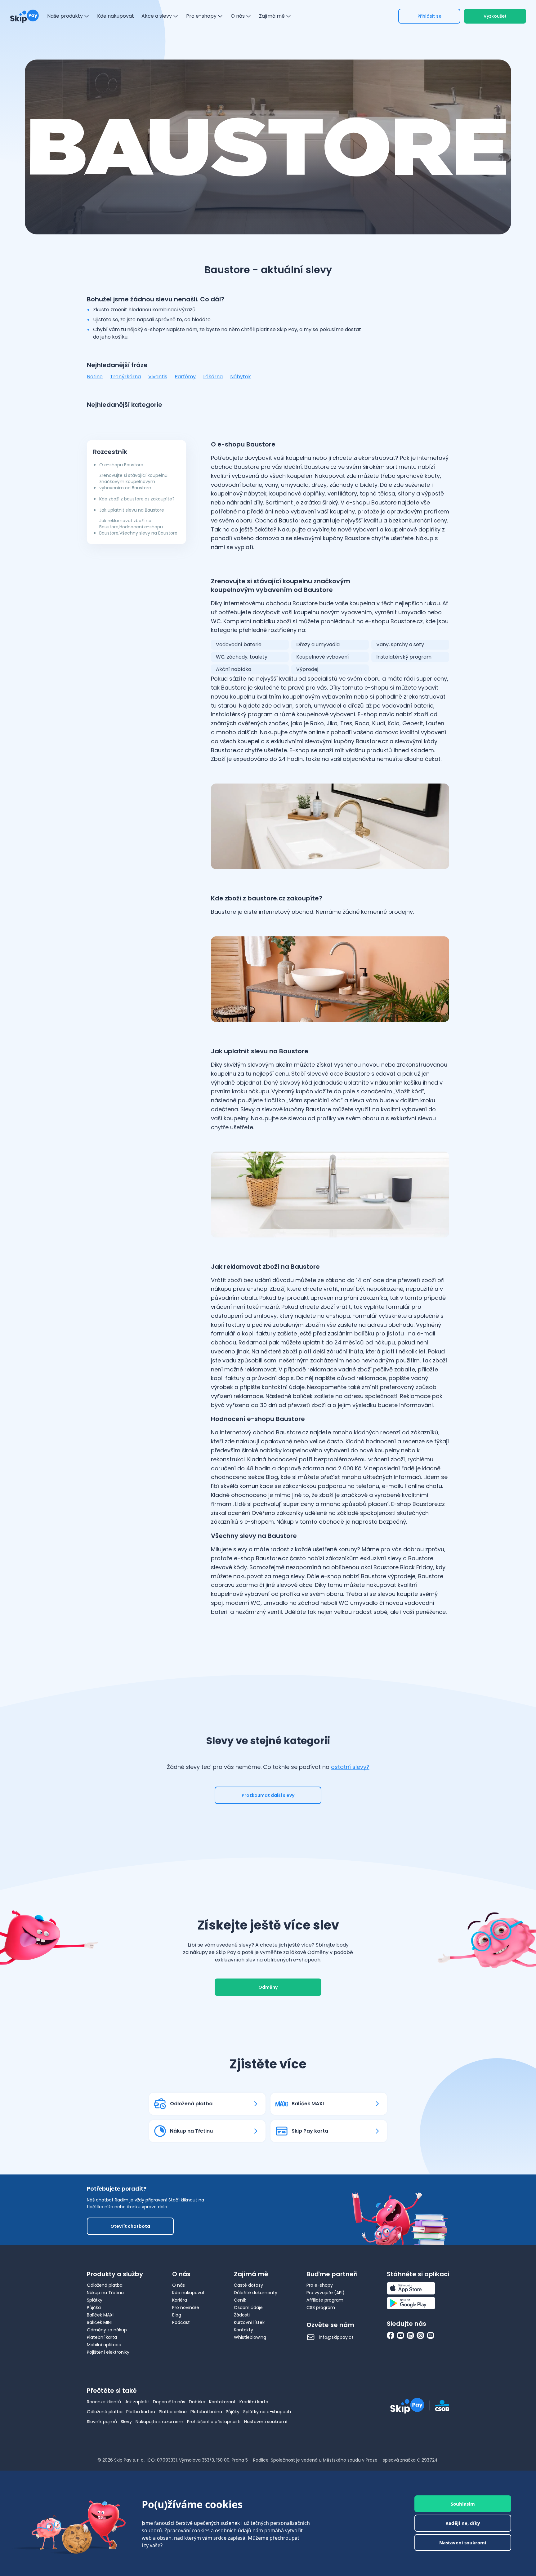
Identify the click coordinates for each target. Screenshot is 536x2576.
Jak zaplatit (137, 2402)
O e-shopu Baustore (121, 465)
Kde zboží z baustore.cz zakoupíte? (137, 499)
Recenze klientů (104, 2402)
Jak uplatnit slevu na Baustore (132, 510)
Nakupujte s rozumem (159, 2422)
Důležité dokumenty (256, 2293)
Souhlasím (463, 2504)
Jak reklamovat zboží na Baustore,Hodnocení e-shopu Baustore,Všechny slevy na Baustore (138, 527)
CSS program (321, 2307)
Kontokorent (222, 2402)
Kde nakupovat (188, 2293)
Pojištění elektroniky (108, 2352)
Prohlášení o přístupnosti (214, 2422)
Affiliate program (325, 2300)
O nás (179, 2285)
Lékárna (213, 377)
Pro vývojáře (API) (326, 2293)
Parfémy (185, 377)
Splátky (95, 2300)
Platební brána (206, 2412)
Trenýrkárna (125, 377)
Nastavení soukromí (266, 2422)
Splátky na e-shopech (267, 2412)
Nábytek (241, 377)
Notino (95, 377)
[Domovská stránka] (25, 16)
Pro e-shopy (320, 2285)
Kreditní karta (254, 2402)
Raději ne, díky (463, 2523)
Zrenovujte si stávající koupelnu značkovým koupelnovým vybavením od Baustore (133, 482)
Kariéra (180, 2300)
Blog (177, 2315)
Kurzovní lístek (249, 2322)
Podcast (181, 2322)
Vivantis (158, 377)
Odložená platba (105, 2285)
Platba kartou (141, 2412)
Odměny (268, 1987)
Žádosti (242, 2315)
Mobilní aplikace (104, 2345)
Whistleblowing (250, 2337)
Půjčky (233, 2412)
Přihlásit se (429, 16)
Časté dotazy (248, 2285)
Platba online (173, 2412)
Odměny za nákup (107, 2330)
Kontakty (243, 2330)
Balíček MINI (99, 2322)
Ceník (240, 2300)
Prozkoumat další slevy (268, 1795)
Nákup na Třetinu (105, 2293)
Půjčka (94, 2307)
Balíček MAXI (100, 2315)
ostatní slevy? (350, 1767)
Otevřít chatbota (130, 2226)
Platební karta (102, 2337)
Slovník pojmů (102, 2422)
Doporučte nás (169, 2402)
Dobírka (197, 2402)
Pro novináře (186, 2307)
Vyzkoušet (495, 16)
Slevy (126, 2422)
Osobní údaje (248, 2307)
